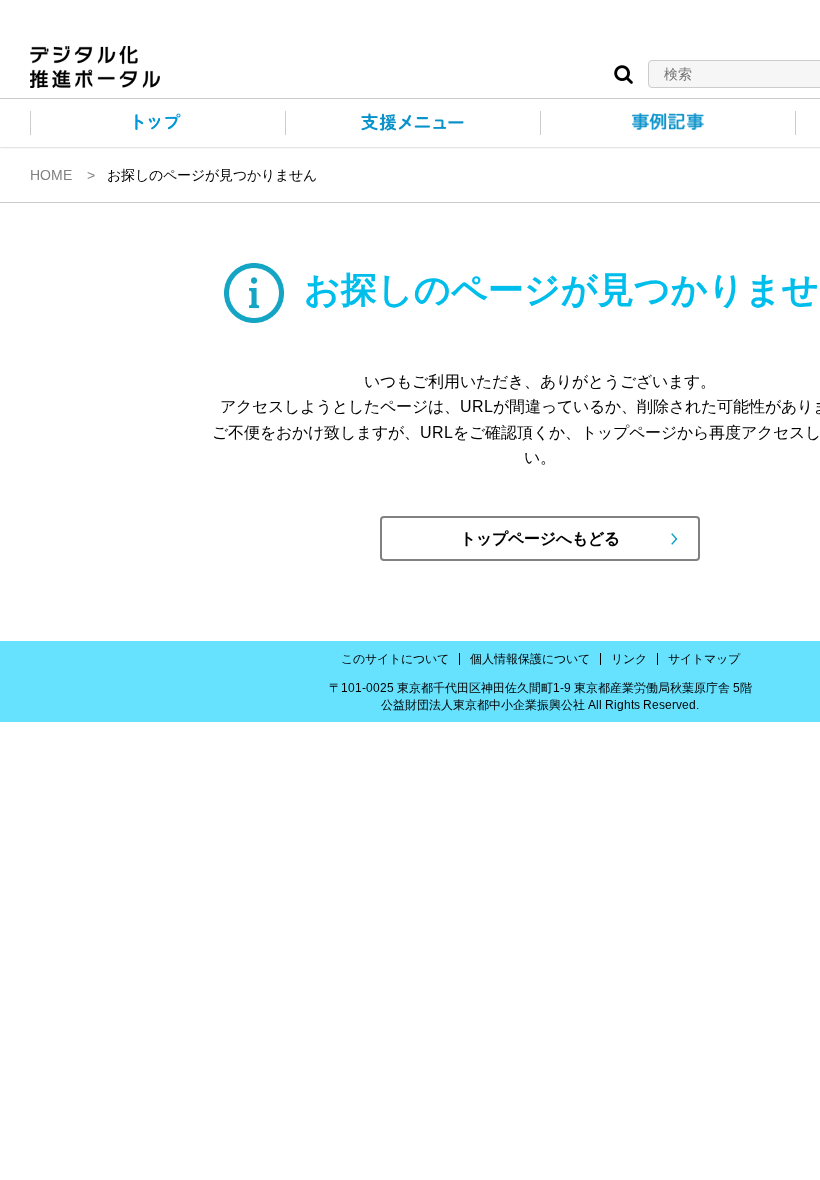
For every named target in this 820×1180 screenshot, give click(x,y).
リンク (629, 659)
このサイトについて (395, 659)
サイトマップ (704, 659)
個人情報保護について (530, 659)
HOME (51, 175)
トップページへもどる (540, 538)
